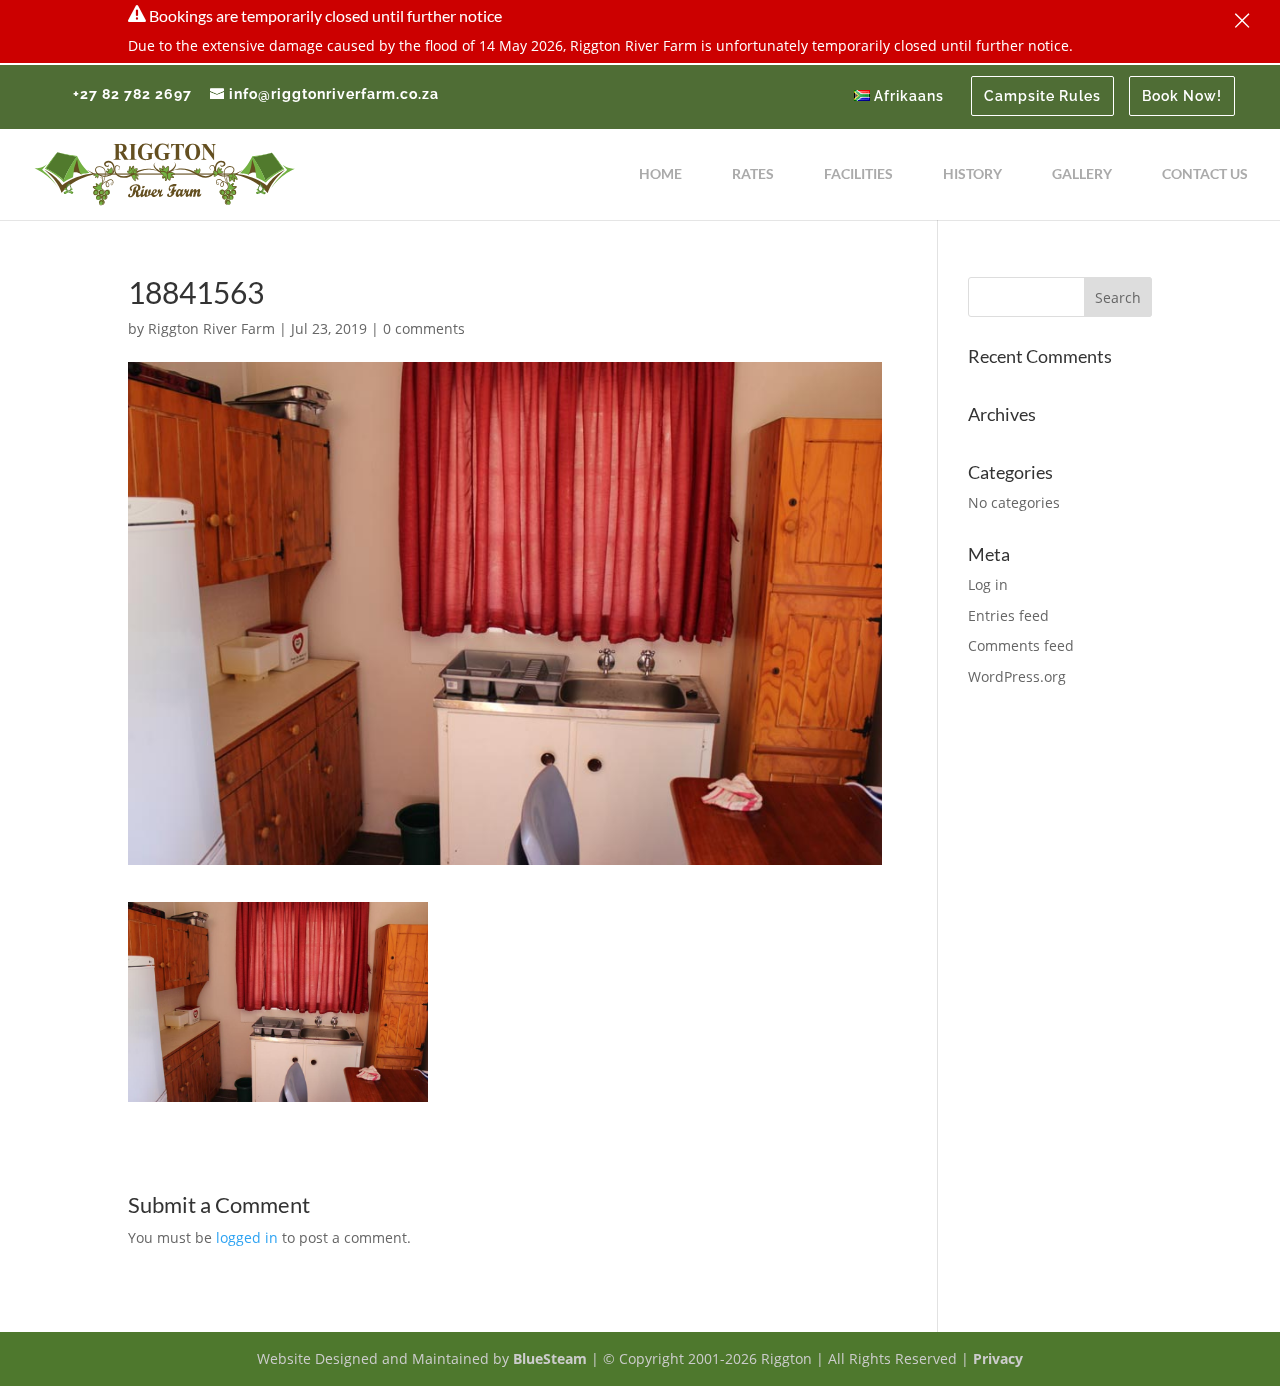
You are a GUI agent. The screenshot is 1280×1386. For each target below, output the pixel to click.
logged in (247, 1237)
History (972, 174)
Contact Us (1205, 174)
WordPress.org (1017, 676)
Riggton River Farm (211, 328)
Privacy (998, 1358)
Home (660, 174)
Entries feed (1008, 615)
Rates (753, 174)
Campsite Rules (1042, 96)
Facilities (858, 174)
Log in (988, 584)
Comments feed (1021, 645)
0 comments (424, 328)
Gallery (1082, 174)
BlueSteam (550, 1358)
